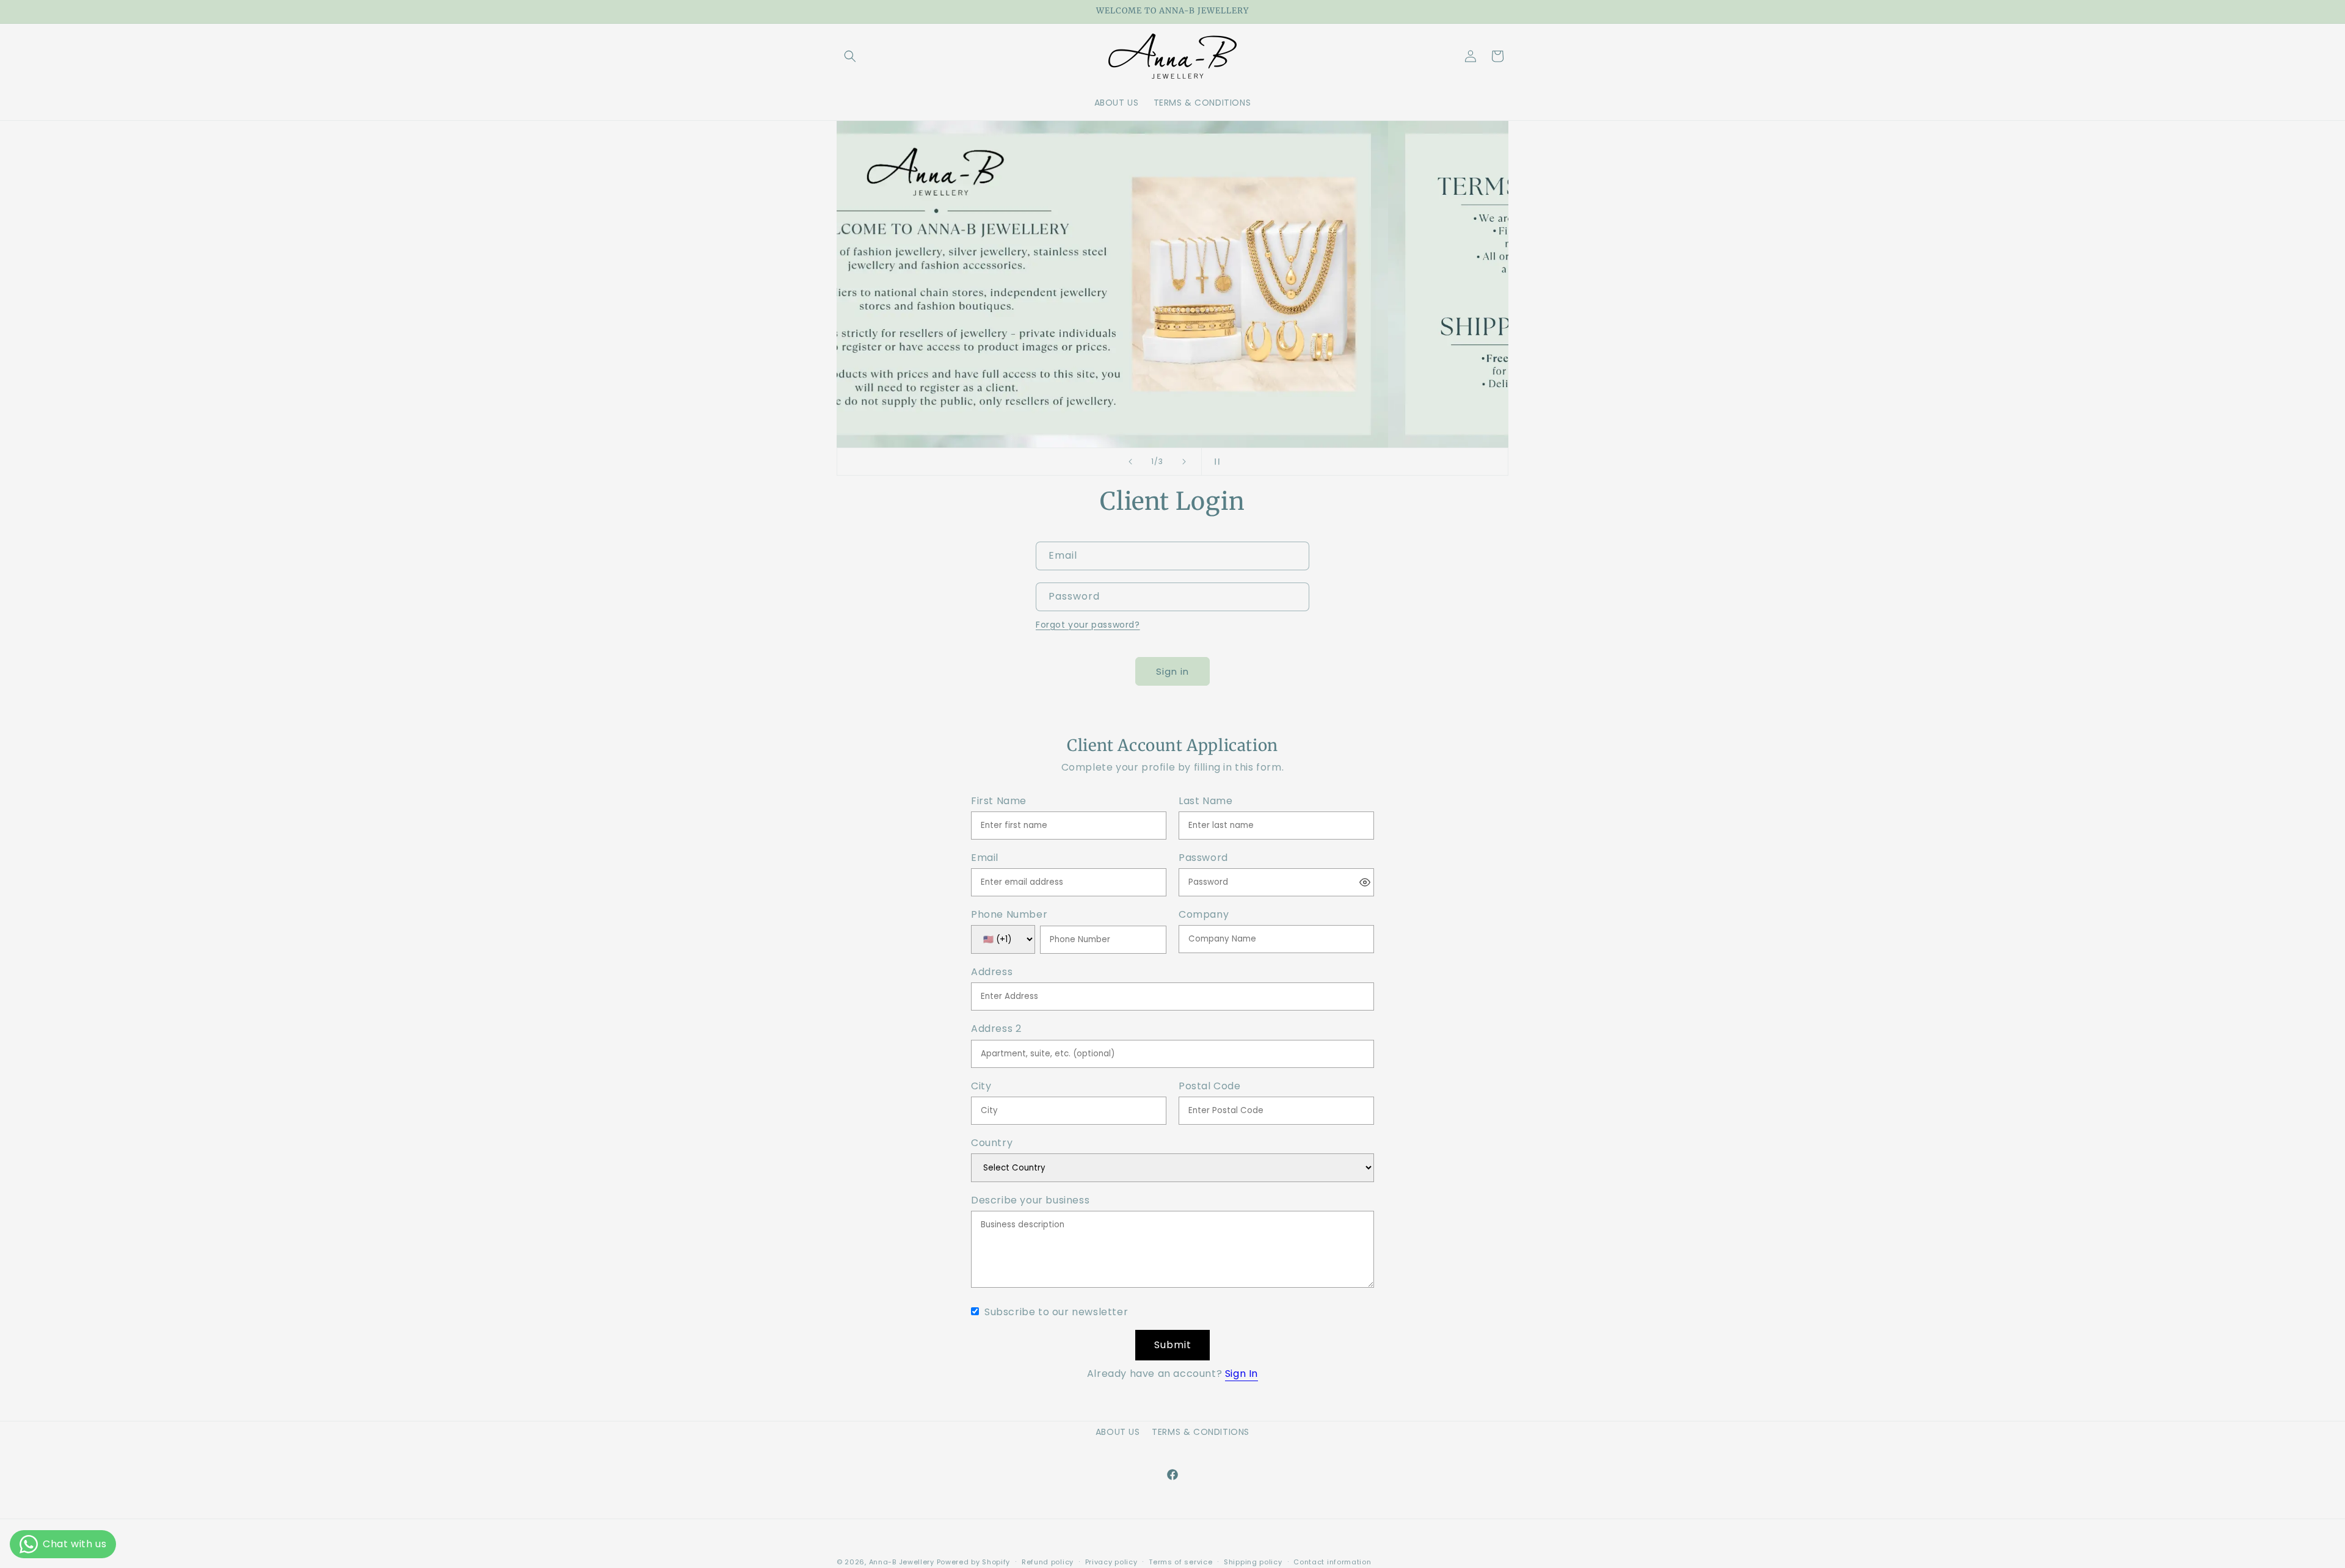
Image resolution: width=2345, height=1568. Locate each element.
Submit (1173, 1345)
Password (1203, 858)
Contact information (1332, 1562)
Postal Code (1210, 1087)
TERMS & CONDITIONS (1201, 1432)
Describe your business (1030, 1201)
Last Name (1205, 801)
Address (992, 972)
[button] (850, 56)
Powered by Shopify (974, 1562)
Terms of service (1180, 1562)
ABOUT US (1118, 1432)
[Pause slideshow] (1215, 462)
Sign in (1172, 671)
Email (985, 858)
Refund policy (1048, 1562)
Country (992, 1143)
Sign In (1242, 1374)
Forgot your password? (1088, 625)
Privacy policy (1111, 1562)
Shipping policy (1253, 1562)
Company (1204, 915)
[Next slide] (1184, 462)
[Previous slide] (1130, 462)
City (981, 1087)
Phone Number (1009, 915)
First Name (999, 801)
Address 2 (996, 1029)
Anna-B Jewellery (902, 1562)
